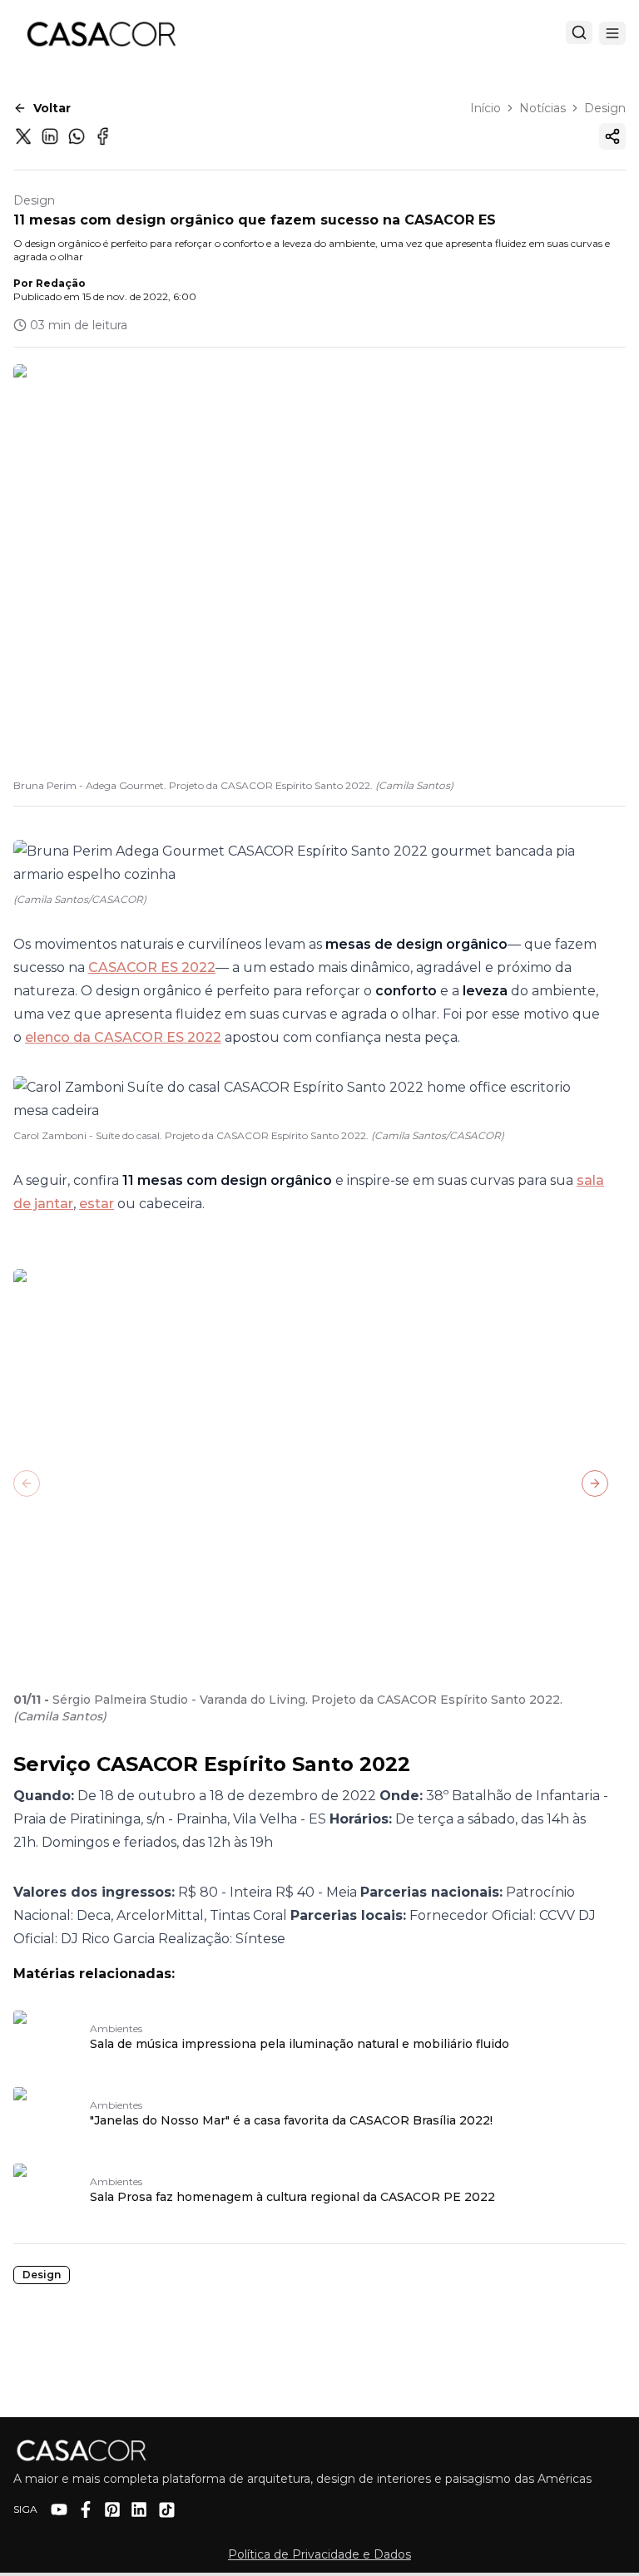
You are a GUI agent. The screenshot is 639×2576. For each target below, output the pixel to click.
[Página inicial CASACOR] (101, 33)
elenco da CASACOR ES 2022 (123, 1037)
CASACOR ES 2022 (152, 967)
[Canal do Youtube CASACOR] (59, 2509)
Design (605, 108)
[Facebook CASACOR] (86, 2509)
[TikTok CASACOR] (167, 2510)
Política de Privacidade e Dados (319, 2554)
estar (97, 1204)
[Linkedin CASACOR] (139, 2509)
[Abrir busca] (579, 32)
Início (485, 108)
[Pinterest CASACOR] (112, 2509)
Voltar (52, 108)
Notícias (542, 108)
